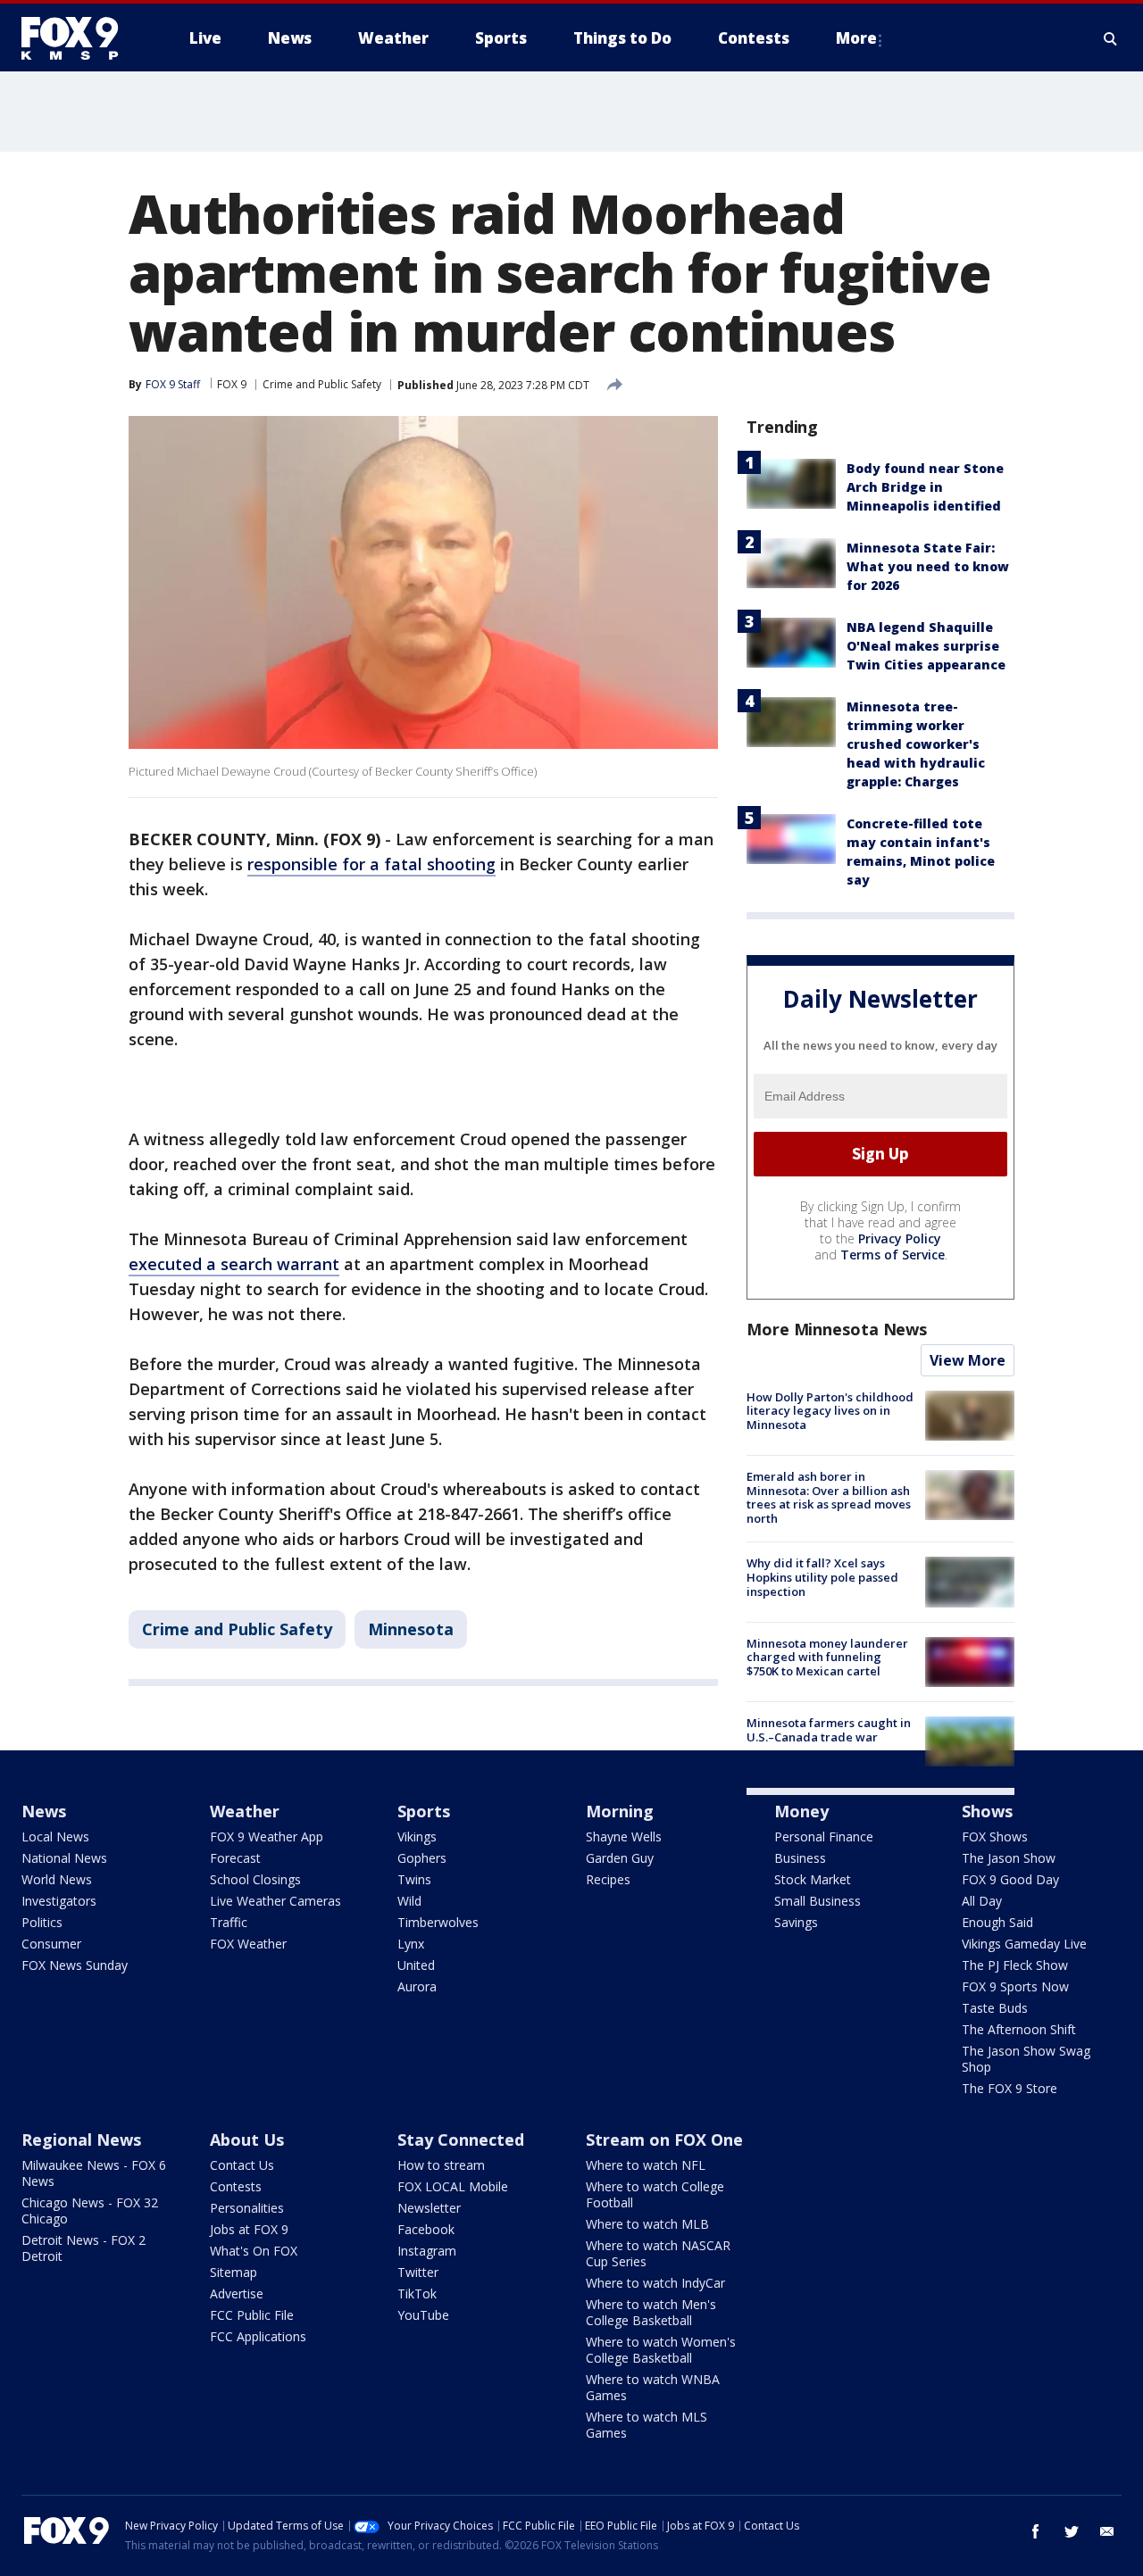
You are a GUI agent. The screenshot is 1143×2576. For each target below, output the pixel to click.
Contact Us (242, 2165)
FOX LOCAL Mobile (453, 2186)
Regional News (81, 2140)
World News (57, 1879)
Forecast (235, 1858)
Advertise (237, 2293)
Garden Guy (620, 1858)
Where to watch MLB (647, 2224)
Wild (409, 1901)
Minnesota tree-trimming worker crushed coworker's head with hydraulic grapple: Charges (916, 744)
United (416, 1965)
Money (801, 1811)
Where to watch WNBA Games (653, 2387)
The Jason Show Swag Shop (1026, 2059)
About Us (247, 2140)
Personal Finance (824, 1836)
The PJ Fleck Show (1015, 1965)
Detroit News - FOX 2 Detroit (83, 2248)
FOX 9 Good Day (1010, 1879)
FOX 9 (232, 384)
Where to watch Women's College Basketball (661, 2350)
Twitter (418, 2272)
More (856, 38)
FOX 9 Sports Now (1015, 1986)
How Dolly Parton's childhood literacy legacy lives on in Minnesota (830, 1411)
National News (64, 1858)
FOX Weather (248, 1944)
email (1107, 2531)
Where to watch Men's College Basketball (651, 2312)
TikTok (417, 2293)
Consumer (51, 1944)
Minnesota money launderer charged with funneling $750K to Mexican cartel (827, 1657)
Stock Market (813, 1879)
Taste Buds (995, 2008)
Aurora (417, 1986)
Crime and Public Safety (322, 384)
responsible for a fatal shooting (371, 864)
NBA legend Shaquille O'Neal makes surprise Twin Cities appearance (926, 646)
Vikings (417, 1836)
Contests (236, 2186)
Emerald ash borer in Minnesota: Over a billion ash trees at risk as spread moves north (829, 1497)
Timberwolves (438, 1922)
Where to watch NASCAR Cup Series (658, 2253)
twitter (1072, 2531)
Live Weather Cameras (275, 1901)
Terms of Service (893, 1255)
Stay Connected (461, 2140)
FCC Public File (252, 2315)
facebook (1036, 2531)
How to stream (441, 2165)
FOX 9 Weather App (267, 1836)
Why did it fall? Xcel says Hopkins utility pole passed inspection (822, 1577)
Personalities (247, 2208)
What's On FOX (254, 2251)
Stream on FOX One (664, 2140)
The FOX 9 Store (1010, 2088)
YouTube (423, 2315)
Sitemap (234, 2272)
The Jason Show (1009, 1858)
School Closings (255, 1879)
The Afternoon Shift (1019, 2029)
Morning (620, 1811)
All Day (982, 1901)
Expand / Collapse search (1111, 38)
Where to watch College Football (655, 2194)
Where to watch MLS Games (647, 2425)
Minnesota (411, 1629)
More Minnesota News (837, 1329)
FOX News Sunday (75, 1965)
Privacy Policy (900, 1238)
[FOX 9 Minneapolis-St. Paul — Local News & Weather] (80, 38)
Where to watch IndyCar (655, 2283)
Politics (42, 1922)
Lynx (411, 1944)
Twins (414, 1879)
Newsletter (429, 2208)
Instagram (427, 2251)
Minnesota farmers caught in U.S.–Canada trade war (829, 1730)
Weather (245, 1811)
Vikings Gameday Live (1024, 1944)
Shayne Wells (624, 1836)
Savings (796, 1922)
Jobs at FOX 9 (249, 2229)
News (44, 1811)
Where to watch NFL (646, 2165)
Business (800, 1858)
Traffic (229, 1922)
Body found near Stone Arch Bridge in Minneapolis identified (925, 487)
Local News (55, 1836)
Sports (424, 1811)
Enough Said (997, 1922)
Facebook (426, 2229)
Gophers (422, 1858)
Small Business (818, 1901)
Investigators (59, 1901)
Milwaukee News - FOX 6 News (94, 2173)
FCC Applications (258, 2336)
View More (968, 1360)
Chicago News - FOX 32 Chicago (90, 2210)
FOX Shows (995, 1836)
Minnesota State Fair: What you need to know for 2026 (928, 566)
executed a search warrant (234, 1264)
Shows (987, 1811)
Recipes (608, 1879)
